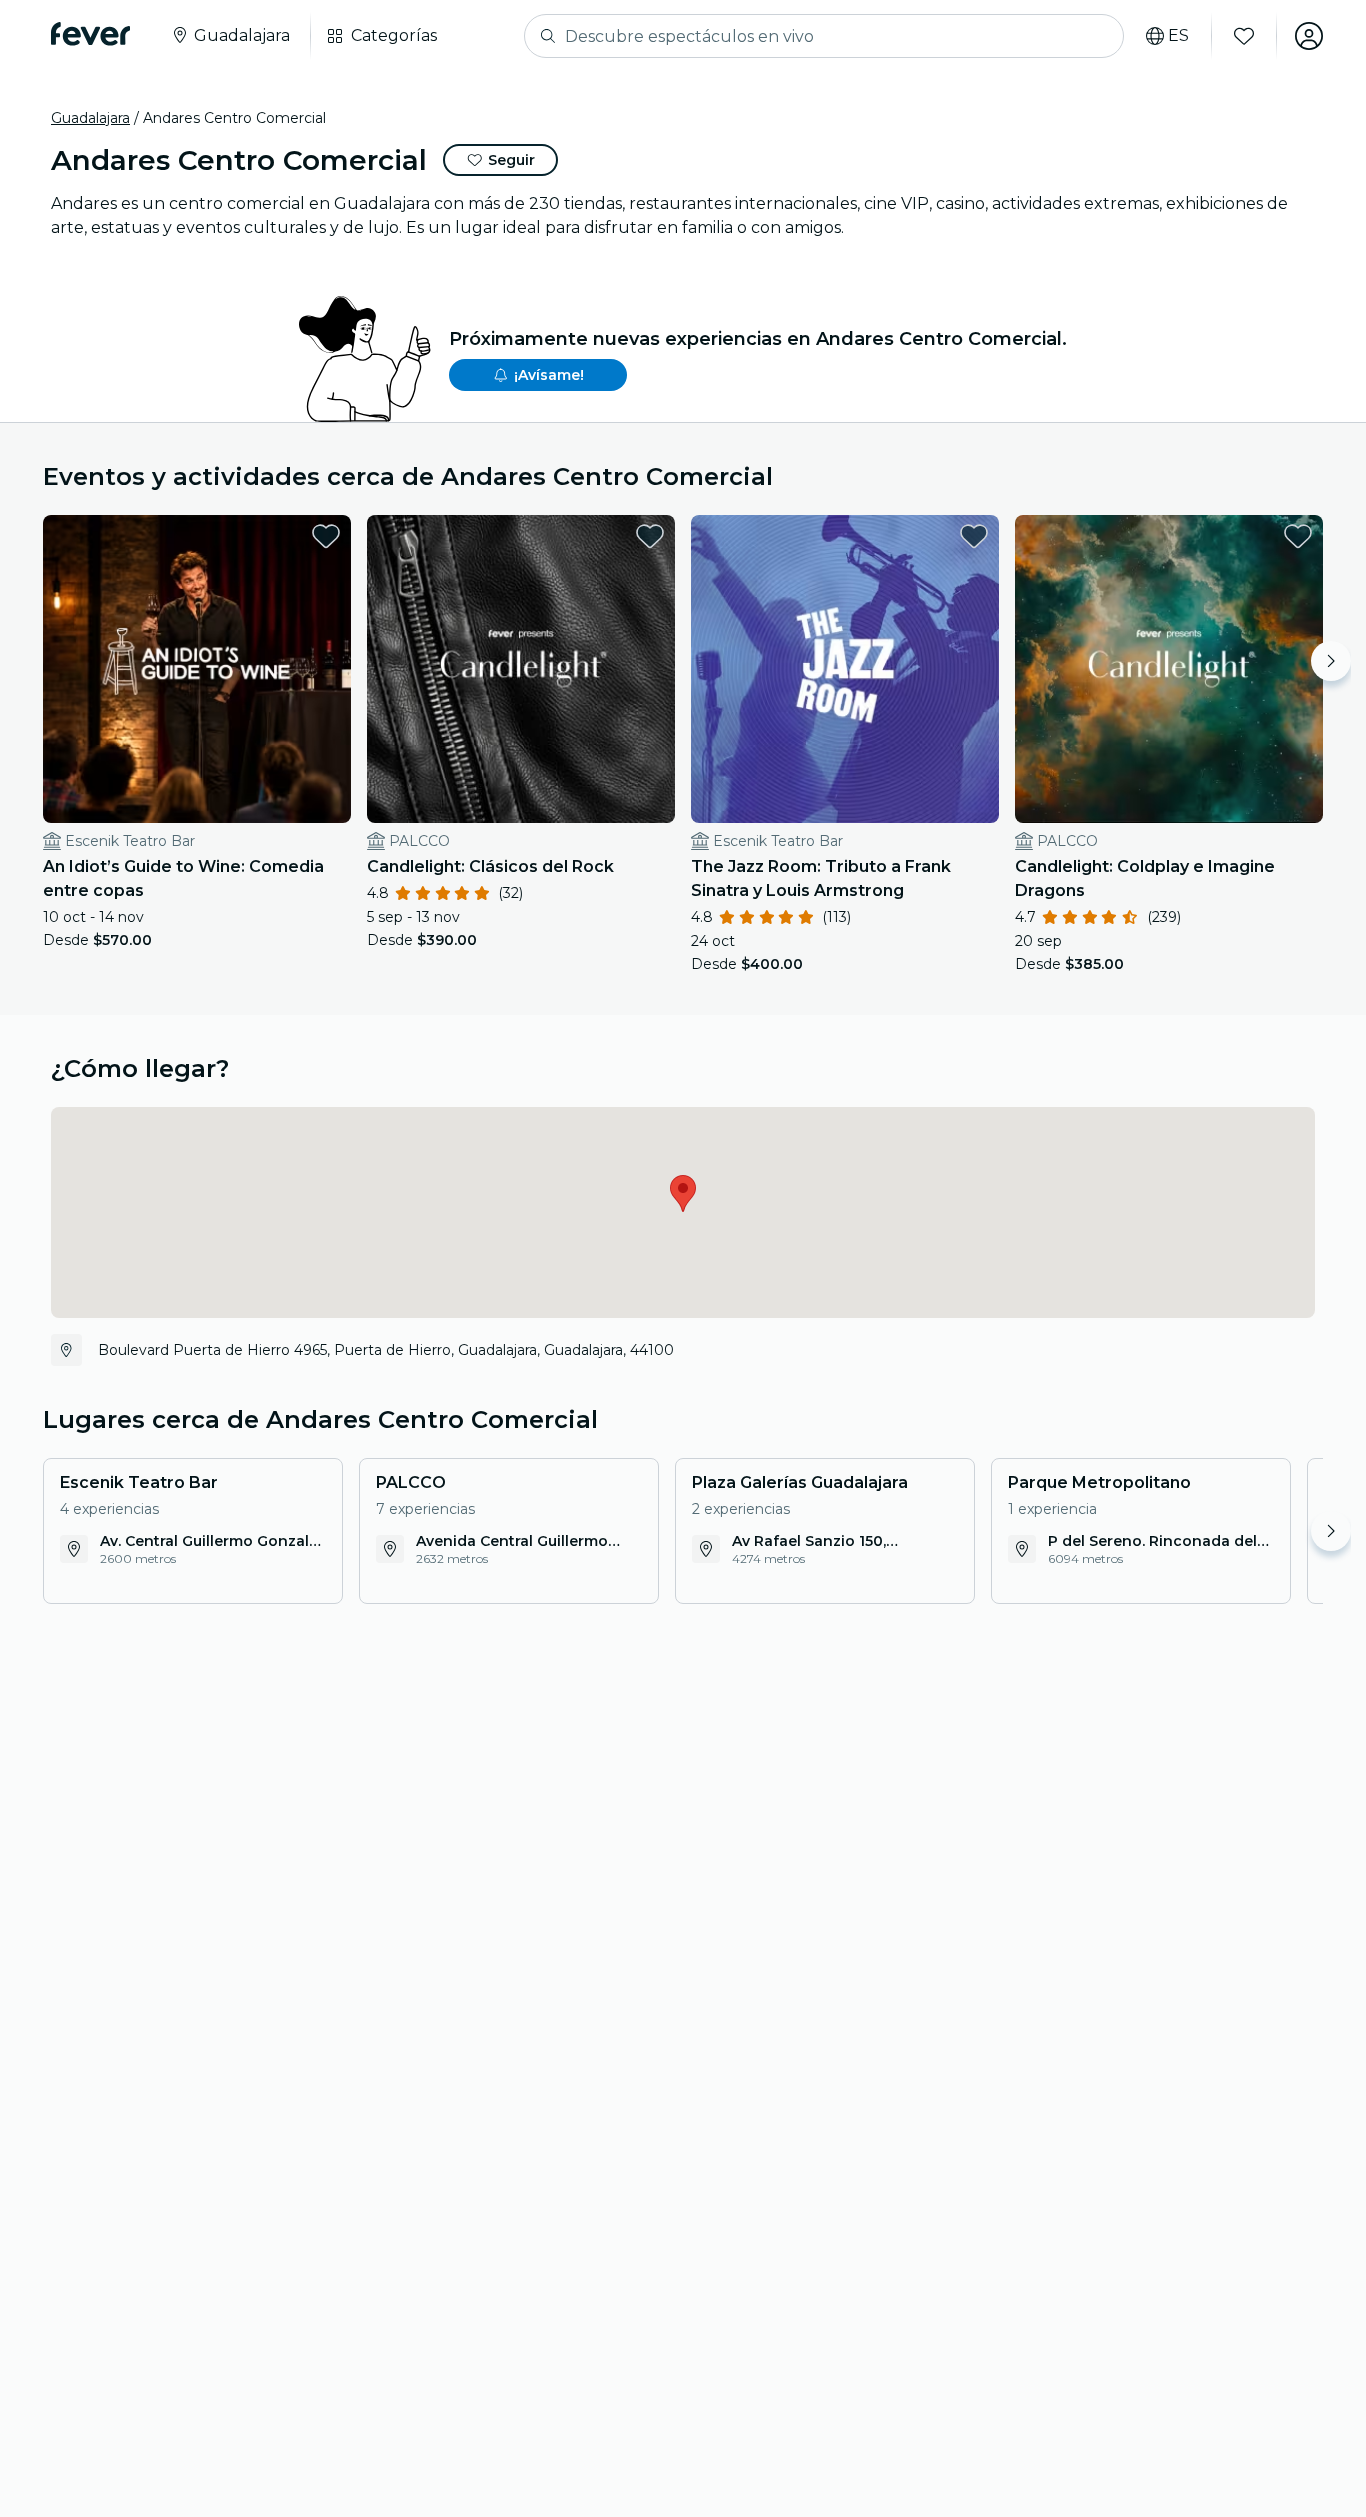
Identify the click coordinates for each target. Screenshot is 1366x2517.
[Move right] (1331, 661)
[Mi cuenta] (1309, 36)
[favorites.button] (326, 536)
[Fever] (90, 34)
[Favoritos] (1244, 36)
